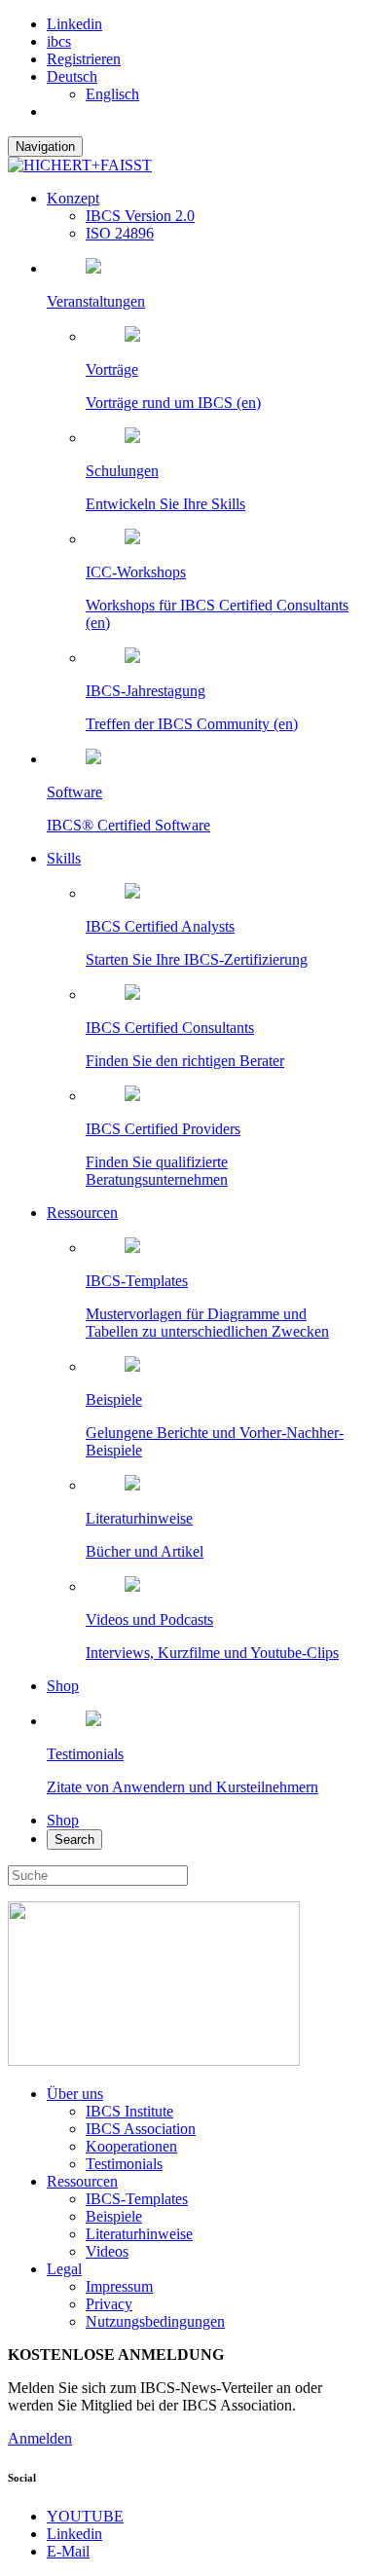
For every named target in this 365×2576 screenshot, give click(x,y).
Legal (64, 2269)
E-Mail (68, 2551)
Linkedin (74, 24)
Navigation (45, 147)
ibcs (59, 41)
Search (74, 1840)
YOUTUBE (85, 2516)
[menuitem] (72, 76)
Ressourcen (82, 1213)
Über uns (75, 2094)
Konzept (73, 198)
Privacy (109, 2304)
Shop (63, 1686)
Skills (64, 858)
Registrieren (84, 59)
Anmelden (40, 2438)
